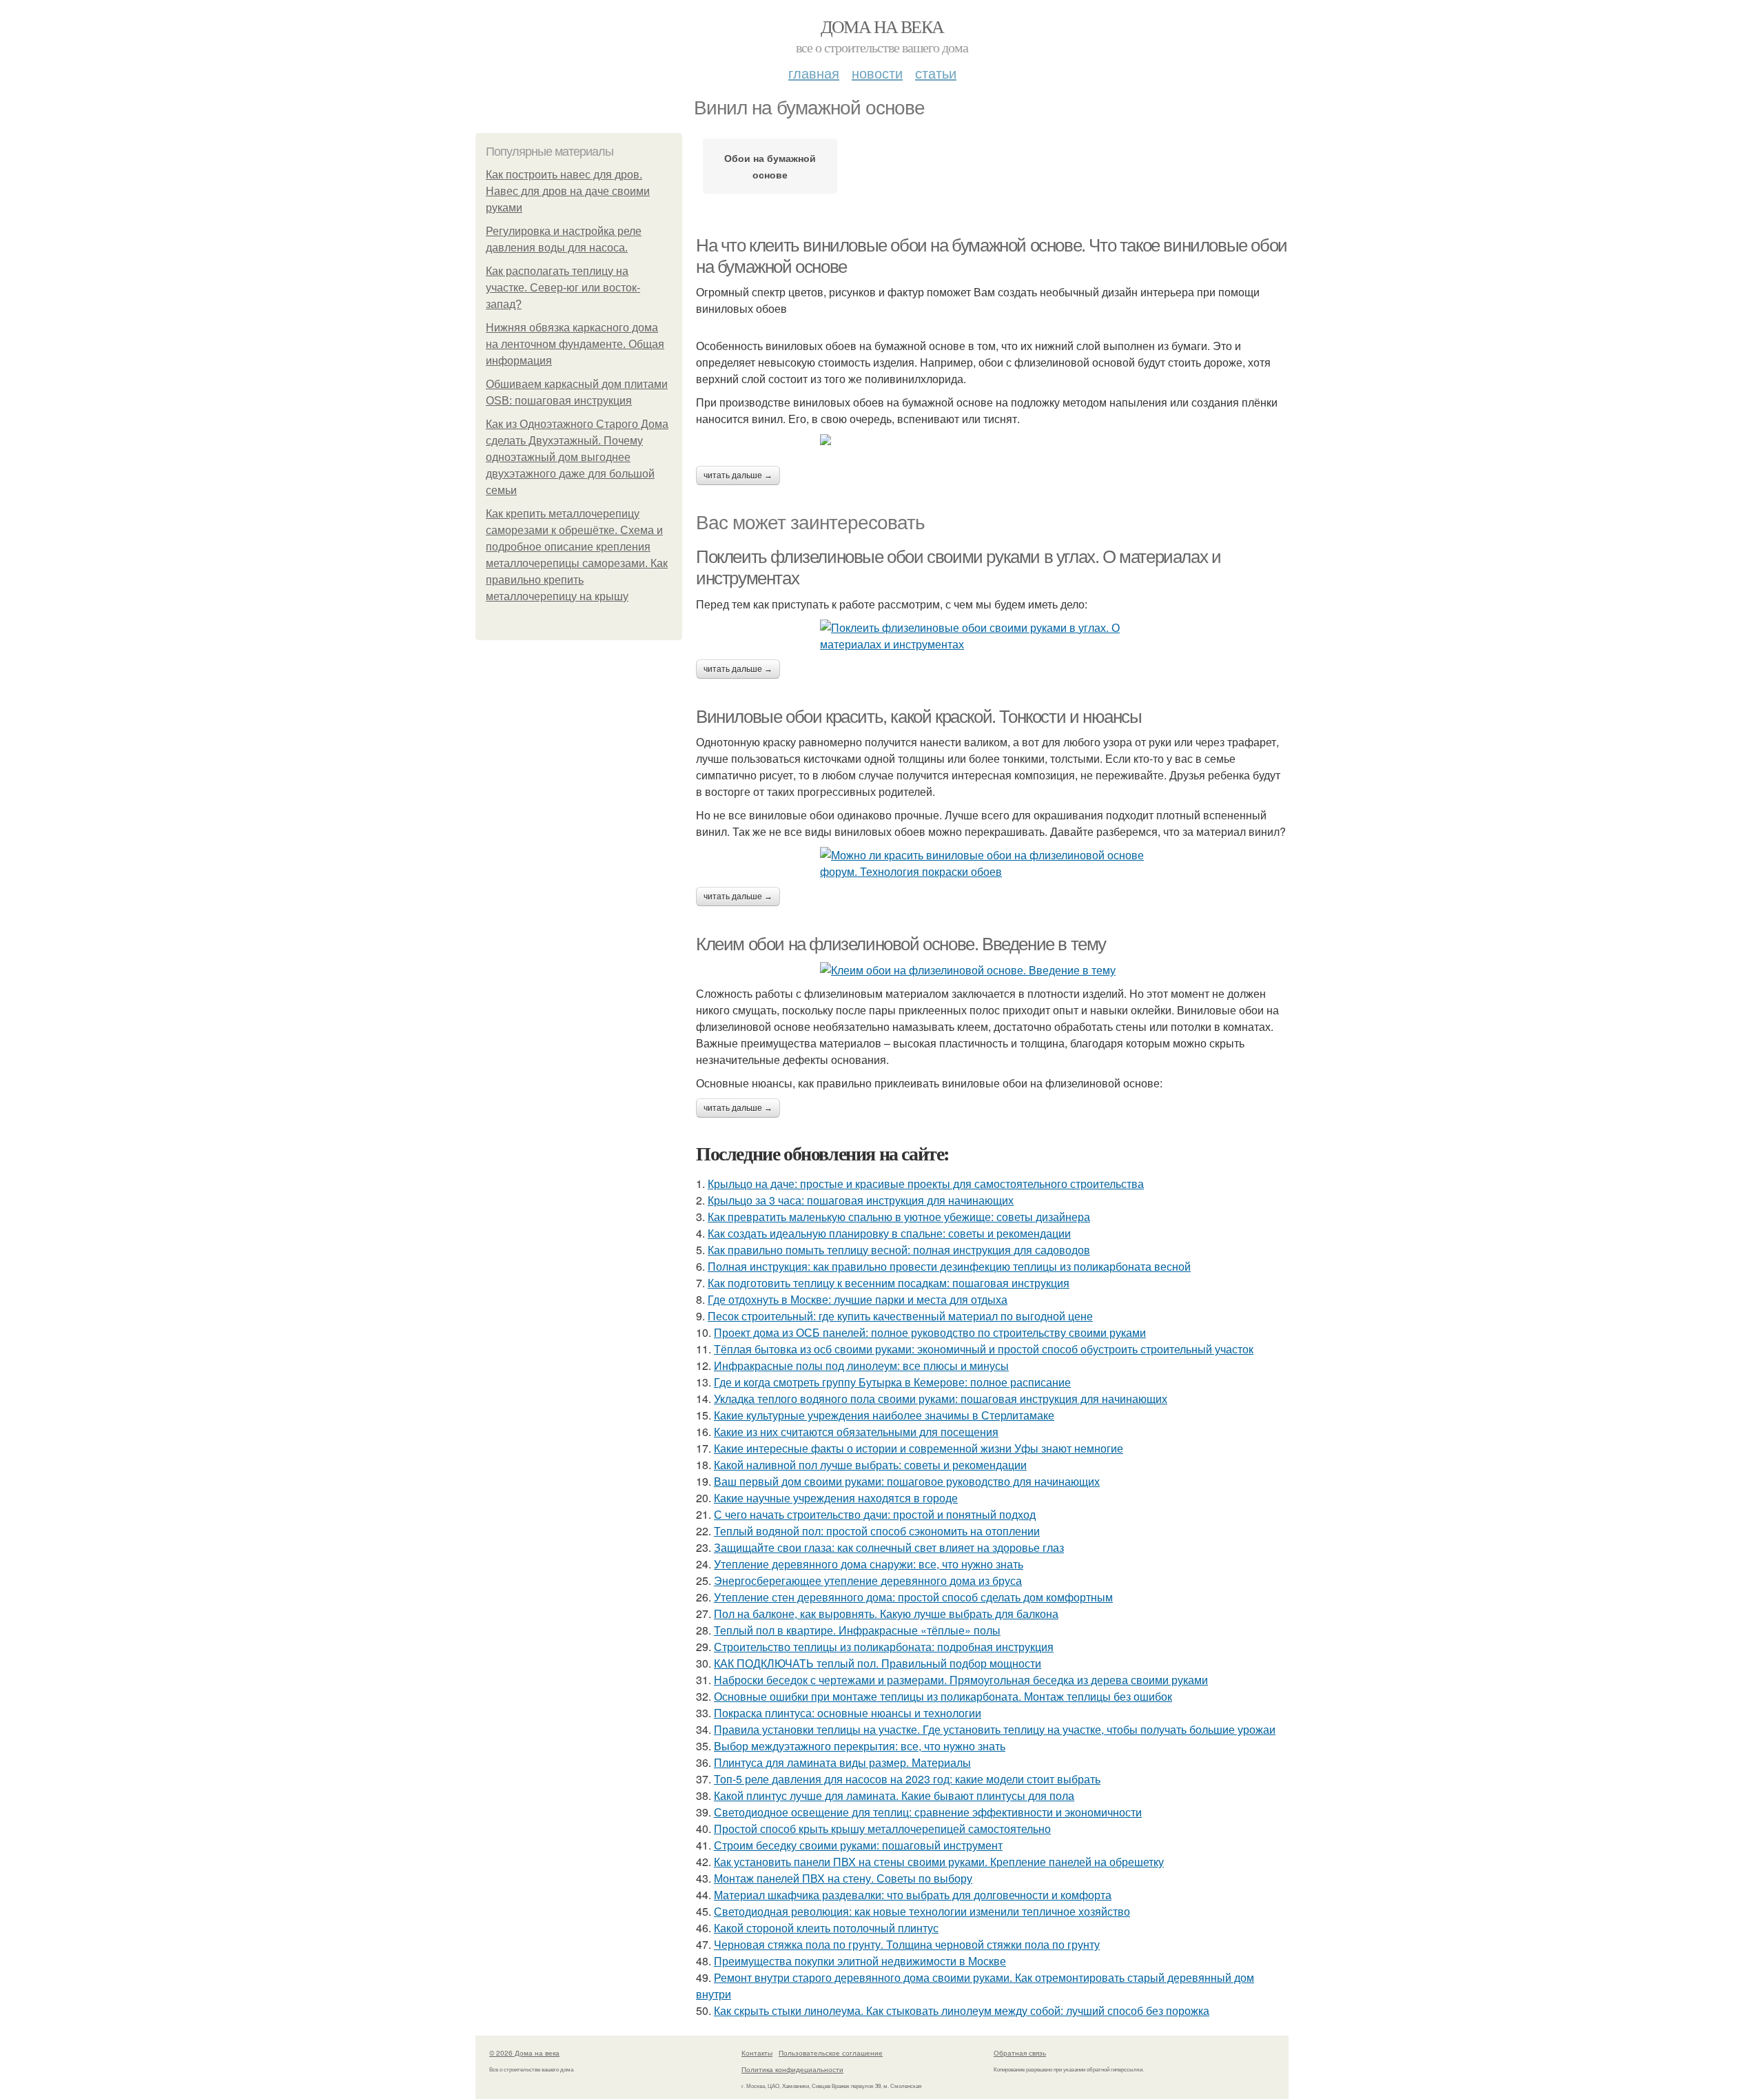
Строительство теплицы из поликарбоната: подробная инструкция (884, 1647)
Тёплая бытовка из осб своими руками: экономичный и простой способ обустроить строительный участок (984, 1349)
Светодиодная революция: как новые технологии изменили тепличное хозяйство (922, 1911)
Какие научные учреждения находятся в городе (836, 1498)
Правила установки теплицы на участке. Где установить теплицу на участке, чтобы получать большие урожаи (995, 1729)
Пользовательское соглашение (831, 2053)
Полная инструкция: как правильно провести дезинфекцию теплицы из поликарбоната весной (949, 1266)
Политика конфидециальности (792, 2069)
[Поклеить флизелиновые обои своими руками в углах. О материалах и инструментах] (992, 636)
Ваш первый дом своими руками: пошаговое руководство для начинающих (907, 1481)
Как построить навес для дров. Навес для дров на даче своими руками (568, 191)
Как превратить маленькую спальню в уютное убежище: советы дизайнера (899, 1217)
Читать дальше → (738, 475)
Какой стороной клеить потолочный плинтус (826, 1928)
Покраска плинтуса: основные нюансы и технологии (848, 1713)
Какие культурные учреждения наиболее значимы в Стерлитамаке (884, 1415)
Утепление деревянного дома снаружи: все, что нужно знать (869, 1564)
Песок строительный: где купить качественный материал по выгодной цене (900, 1316)
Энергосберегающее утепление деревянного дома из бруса (868, 1580)
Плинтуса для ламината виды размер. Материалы (842, 1762)
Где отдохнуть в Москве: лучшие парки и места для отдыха (858, 1299)
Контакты (757, 2053)
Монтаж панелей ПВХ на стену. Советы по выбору (843, 1878)
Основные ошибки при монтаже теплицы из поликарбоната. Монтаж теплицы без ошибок (943, 1696)
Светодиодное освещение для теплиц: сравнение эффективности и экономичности (928, 1812)
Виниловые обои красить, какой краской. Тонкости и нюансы (919, 717)
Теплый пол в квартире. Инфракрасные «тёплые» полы (857, 1630)
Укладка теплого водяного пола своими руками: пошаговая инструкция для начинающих (941, 1399)
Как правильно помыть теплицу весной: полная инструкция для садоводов (899, 1250)
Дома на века (882, 26)
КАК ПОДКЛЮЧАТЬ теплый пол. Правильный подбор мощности (878, 1663)
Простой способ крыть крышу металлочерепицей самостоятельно (882, 1829)
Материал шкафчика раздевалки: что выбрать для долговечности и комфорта (913, 1895)
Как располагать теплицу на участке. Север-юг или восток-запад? (563, 288)
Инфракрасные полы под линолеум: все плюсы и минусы (861, 1365)
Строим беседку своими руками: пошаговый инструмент (858, 1845)
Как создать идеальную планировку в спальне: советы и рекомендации (889, 1233)
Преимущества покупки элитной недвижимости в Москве (860, 1961)
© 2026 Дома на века (524, 2053)
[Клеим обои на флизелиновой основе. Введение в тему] (992, 970)
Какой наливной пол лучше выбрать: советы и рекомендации (870, 1465)
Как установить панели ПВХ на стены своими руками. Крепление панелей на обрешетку (939, 1862)
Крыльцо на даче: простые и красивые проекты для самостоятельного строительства (926, 1184)
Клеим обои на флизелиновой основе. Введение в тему (901, 944)
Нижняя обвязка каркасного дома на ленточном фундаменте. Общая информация (575, 344)
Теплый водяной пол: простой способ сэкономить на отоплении (877, 1531)
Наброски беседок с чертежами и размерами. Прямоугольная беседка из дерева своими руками (961, 1680)
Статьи (936, 73)
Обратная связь (1020, 2053)
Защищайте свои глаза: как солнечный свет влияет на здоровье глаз (889, 1547)
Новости (877, 73)
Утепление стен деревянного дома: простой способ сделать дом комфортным (913, 1597)
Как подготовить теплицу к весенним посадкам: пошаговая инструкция (889, 1283)
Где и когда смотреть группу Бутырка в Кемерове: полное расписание (892, 1382)
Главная (814, 73)
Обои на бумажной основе (770, 166)
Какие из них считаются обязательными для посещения (856, 1432)
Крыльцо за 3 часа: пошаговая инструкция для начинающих (861, 1200)
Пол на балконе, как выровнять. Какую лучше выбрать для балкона (886, 1614)
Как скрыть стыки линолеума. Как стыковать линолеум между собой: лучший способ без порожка (962, 2010)
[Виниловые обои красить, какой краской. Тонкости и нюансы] (992, 863)
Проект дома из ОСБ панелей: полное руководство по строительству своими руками (930, 1332)
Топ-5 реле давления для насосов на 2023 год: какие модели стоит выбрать (907, 1779)
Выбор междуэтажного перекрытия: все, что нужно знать (860, 1746)
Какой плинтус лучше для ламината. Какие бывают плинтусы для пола (894, 1795)
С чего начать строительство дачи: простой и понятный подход (875, 1514)
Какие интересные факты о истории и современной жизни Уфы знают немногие (919, 1448)
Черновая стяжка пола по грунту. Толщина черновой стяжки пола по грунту (907, 1944)
